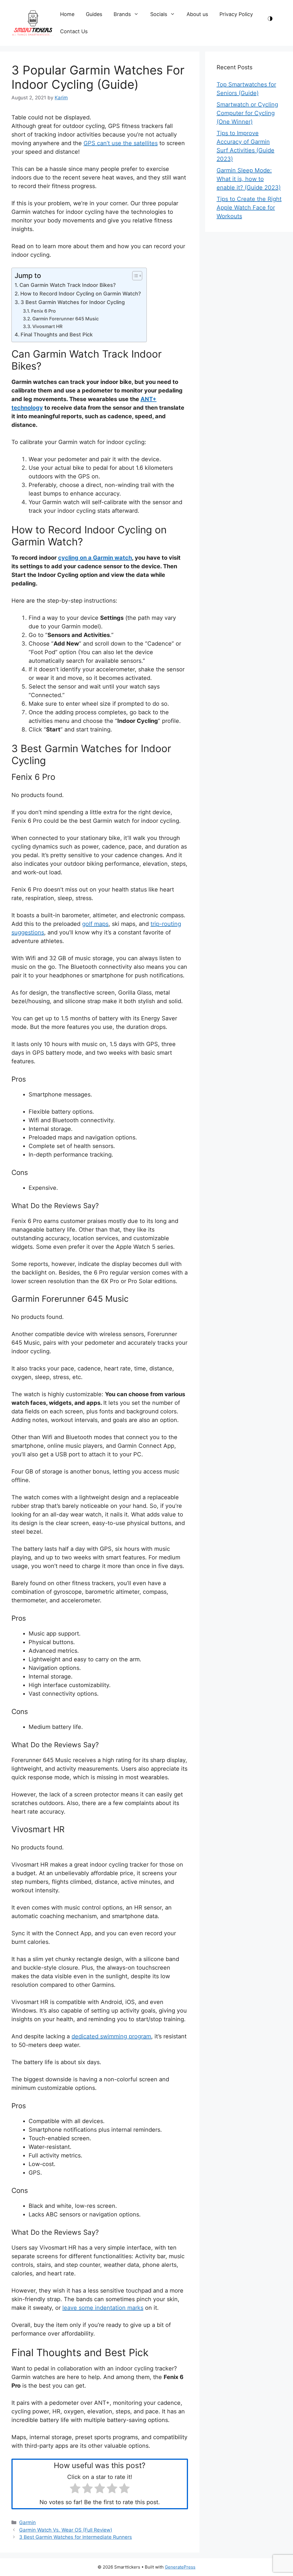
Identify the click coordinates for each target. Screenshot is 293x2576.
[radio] (75, 2489)
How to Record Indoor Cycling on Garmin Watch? (81, 294)
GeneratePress (180, 2567)
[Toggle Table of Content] (134, 276)
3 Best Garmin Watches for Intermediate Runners (76, 2537)
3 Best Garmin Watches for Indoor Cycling (73, 302)
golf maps (95, 924)
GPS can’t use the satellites (121, 143)
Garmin (27, 2522)
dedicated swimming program (111, 2036)
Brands (122, 14)
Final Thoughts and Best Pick (57, 335)
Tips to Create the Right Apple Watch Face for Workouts (249, 208)
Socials (159, 14)
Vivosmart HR (47, 326)
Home (67, 14)
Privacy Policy (236, 14)
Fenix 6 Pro (43, 311)
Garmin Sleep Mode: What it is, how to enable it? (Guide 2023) (249, 179)
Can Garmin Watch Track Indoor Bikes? (68, 285)
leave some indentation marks (103, 2308)
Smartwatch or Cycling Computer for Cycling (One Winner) (247, 113)
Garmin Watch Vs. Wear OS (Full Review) (66, 2530)
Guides (94, 14)
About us (197, 14)
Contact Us (74, 31)
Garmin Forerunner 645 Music (66, 319)
